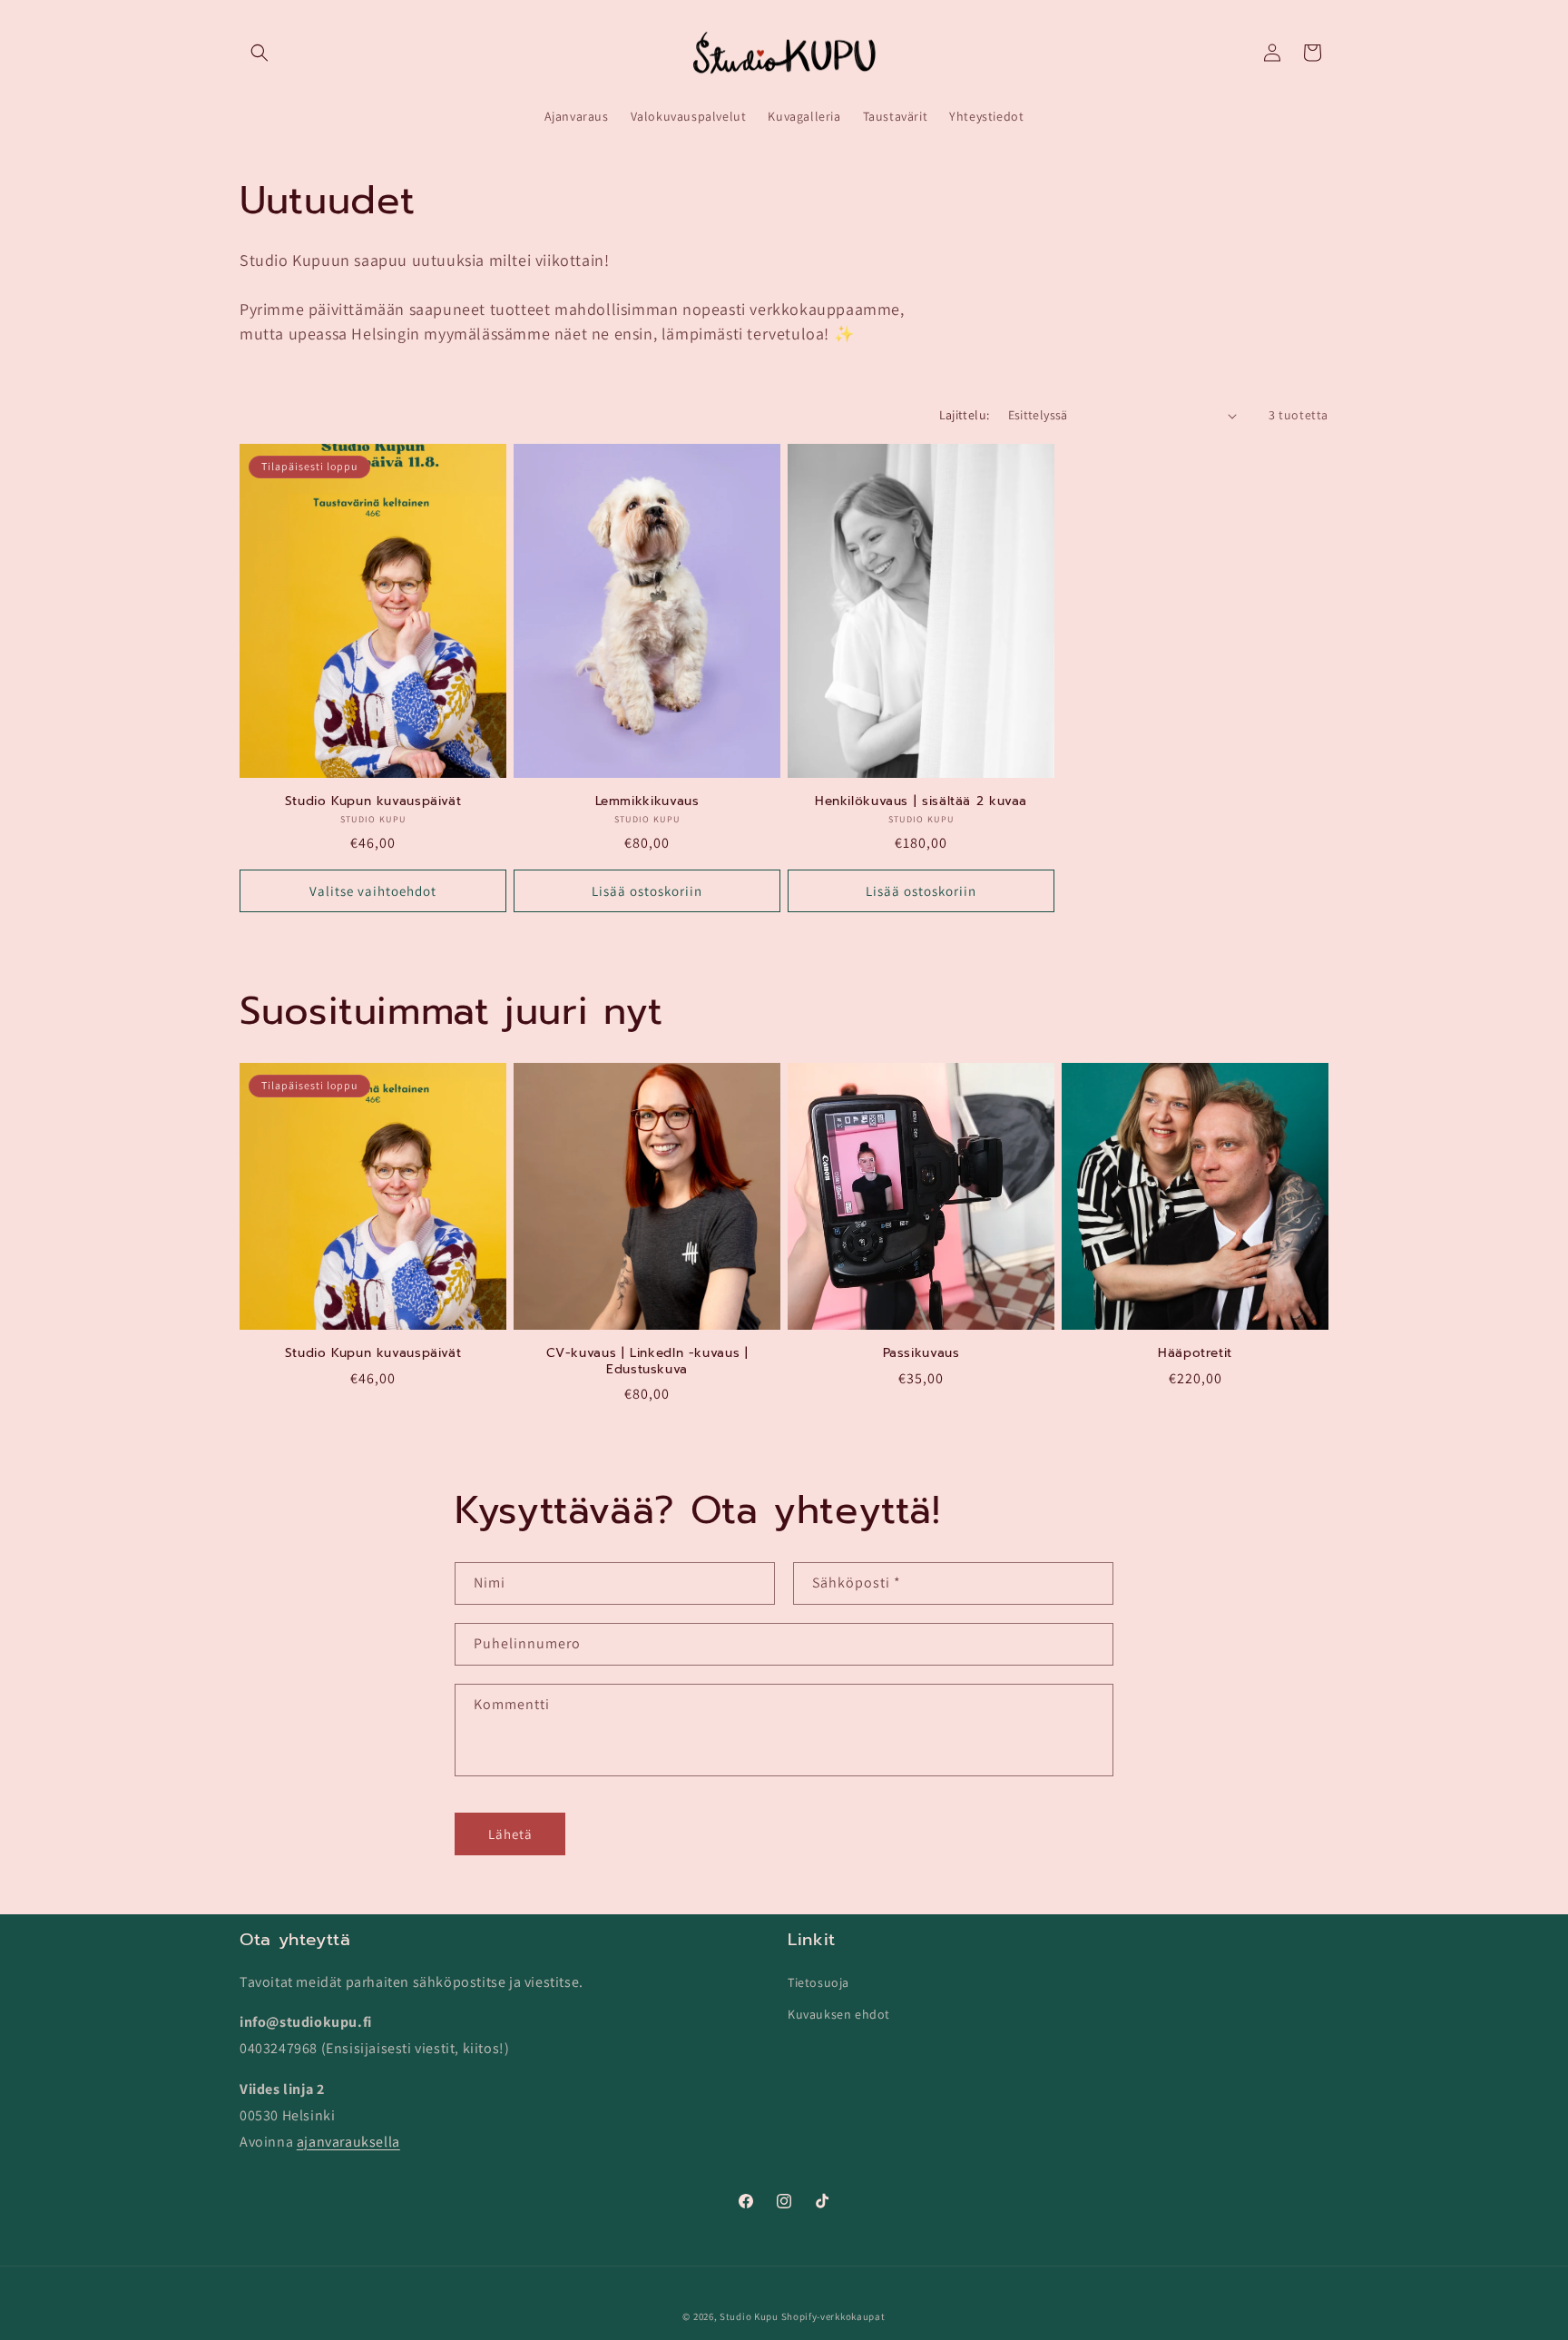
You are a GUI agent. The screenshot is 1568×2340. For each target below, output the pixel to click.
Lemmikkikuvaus (647, 801)
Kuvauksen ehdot (839, 2013)
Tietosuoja (818, 1981)
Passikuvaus (921, 1353)
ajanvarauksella (348, 2141)
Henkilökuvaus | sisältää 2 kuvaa (921, 801)
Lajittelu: (965, 415)
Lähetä (510, 1834)
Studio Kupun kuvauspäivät (373, 801)
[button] (260, 53)
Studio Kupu (749, 2316)
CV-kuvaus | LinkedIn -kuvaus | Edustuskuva (647, 1361)
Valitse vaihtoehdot (373, 891)
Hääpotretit (1195, 1353)
